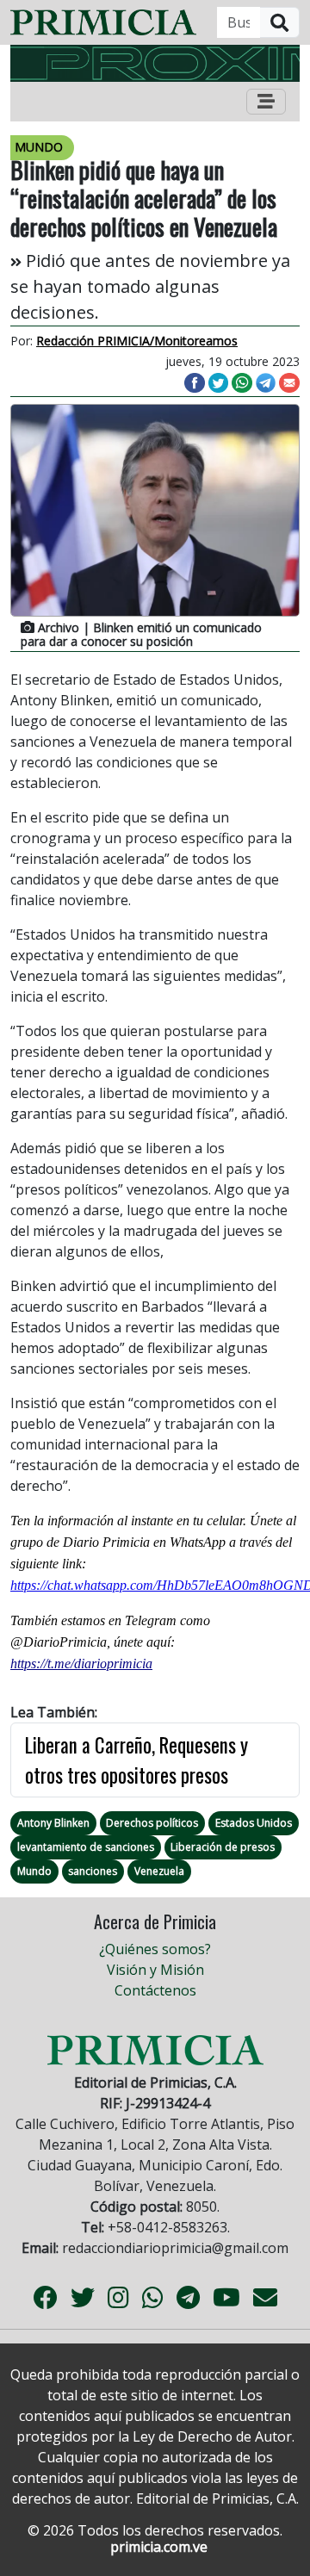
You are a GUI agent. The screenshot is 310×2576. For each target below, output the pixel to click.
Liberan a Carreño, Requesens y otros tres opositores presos (136, 1760)
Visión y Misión (155, 1970)
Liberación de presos (223, 1847)
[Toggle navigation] (266, 102)
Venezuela (159, 1871)
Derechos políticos (152, 1823)
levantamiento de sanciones (86, 1847)
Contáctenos (155, 1990)
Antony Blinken (53, 1823)
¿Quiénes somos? (155, 1949)
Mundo (34, 1871)
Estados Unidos (254, 1823)
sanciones (93, 1871)
